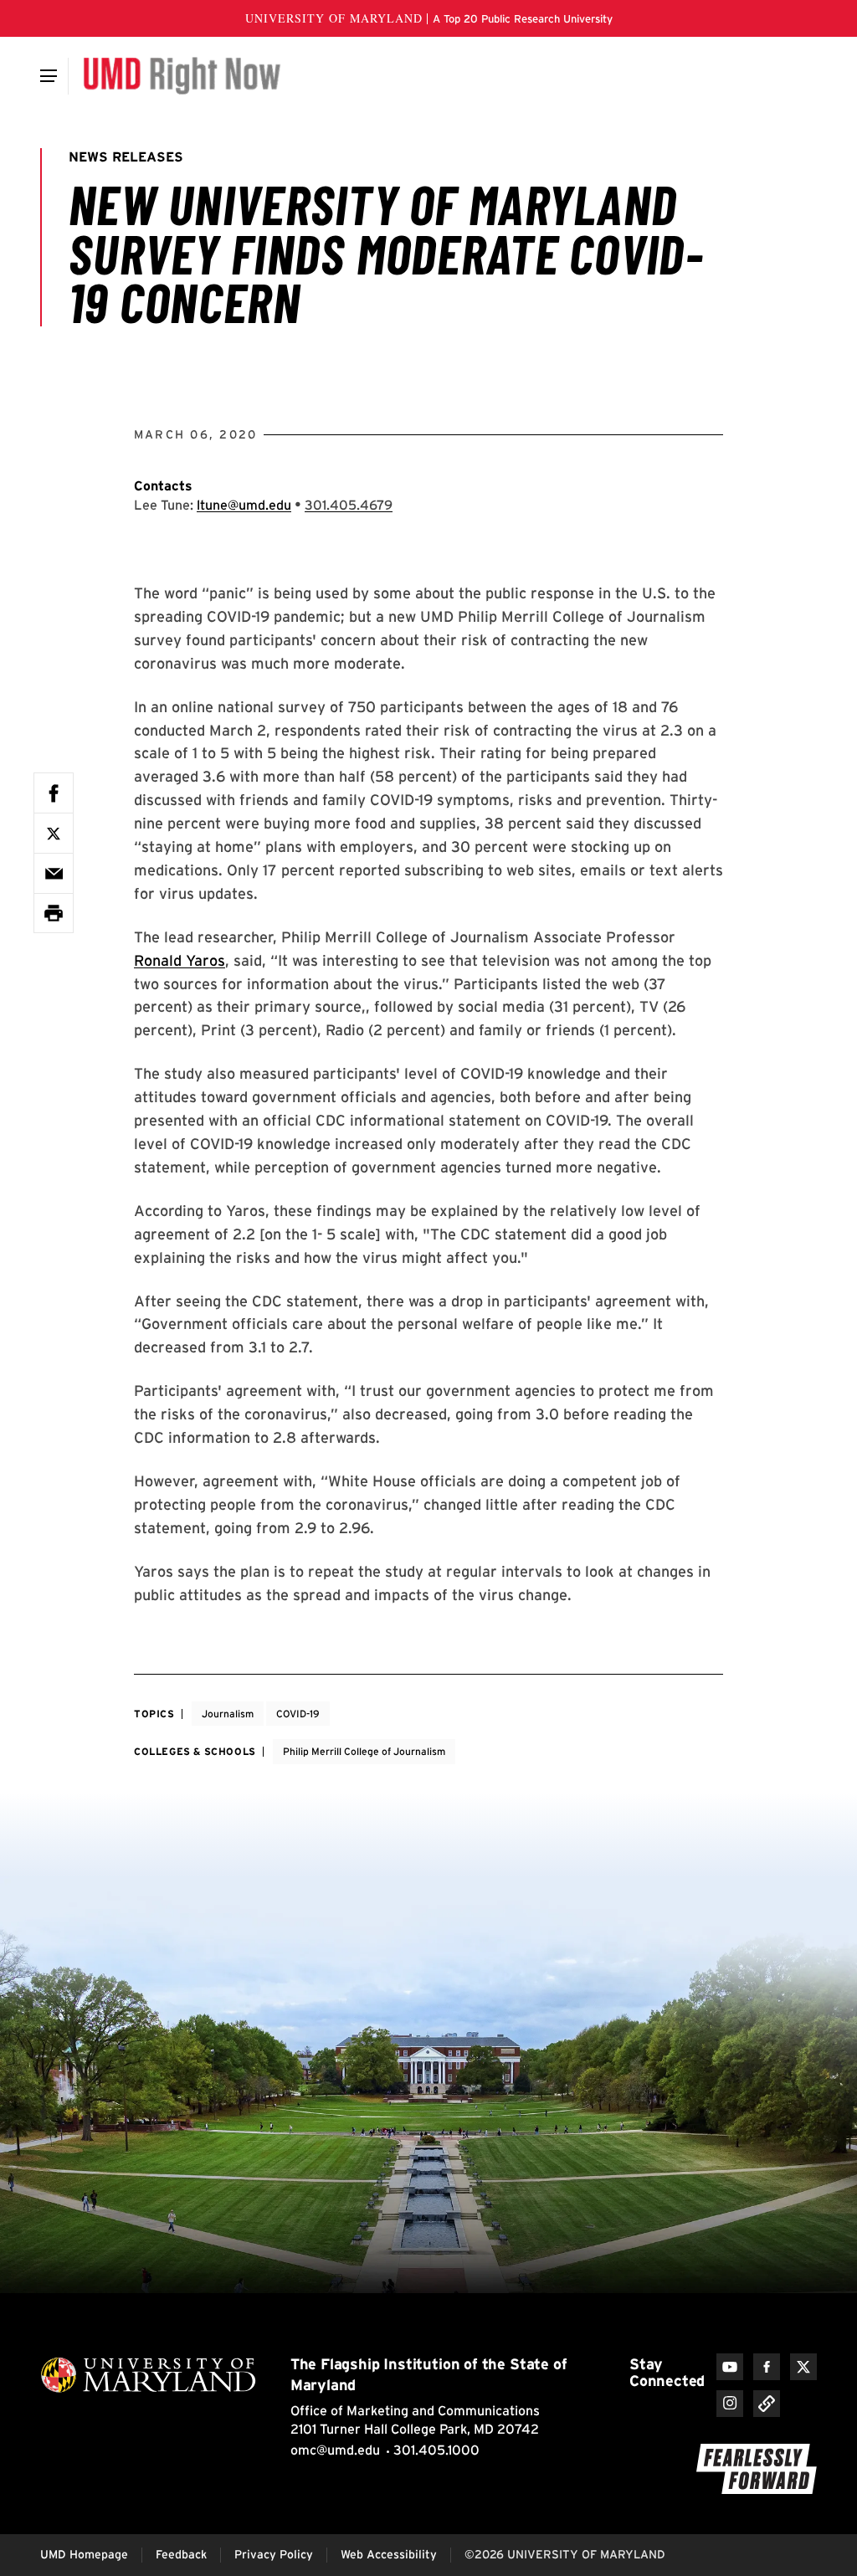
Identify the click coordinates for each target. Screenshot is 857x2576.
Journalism (228, 1714)
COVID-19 (298, 1714)
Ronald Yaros (180, 960)
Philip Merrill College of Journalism (364, 1751)
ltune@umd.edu (244, 505)
